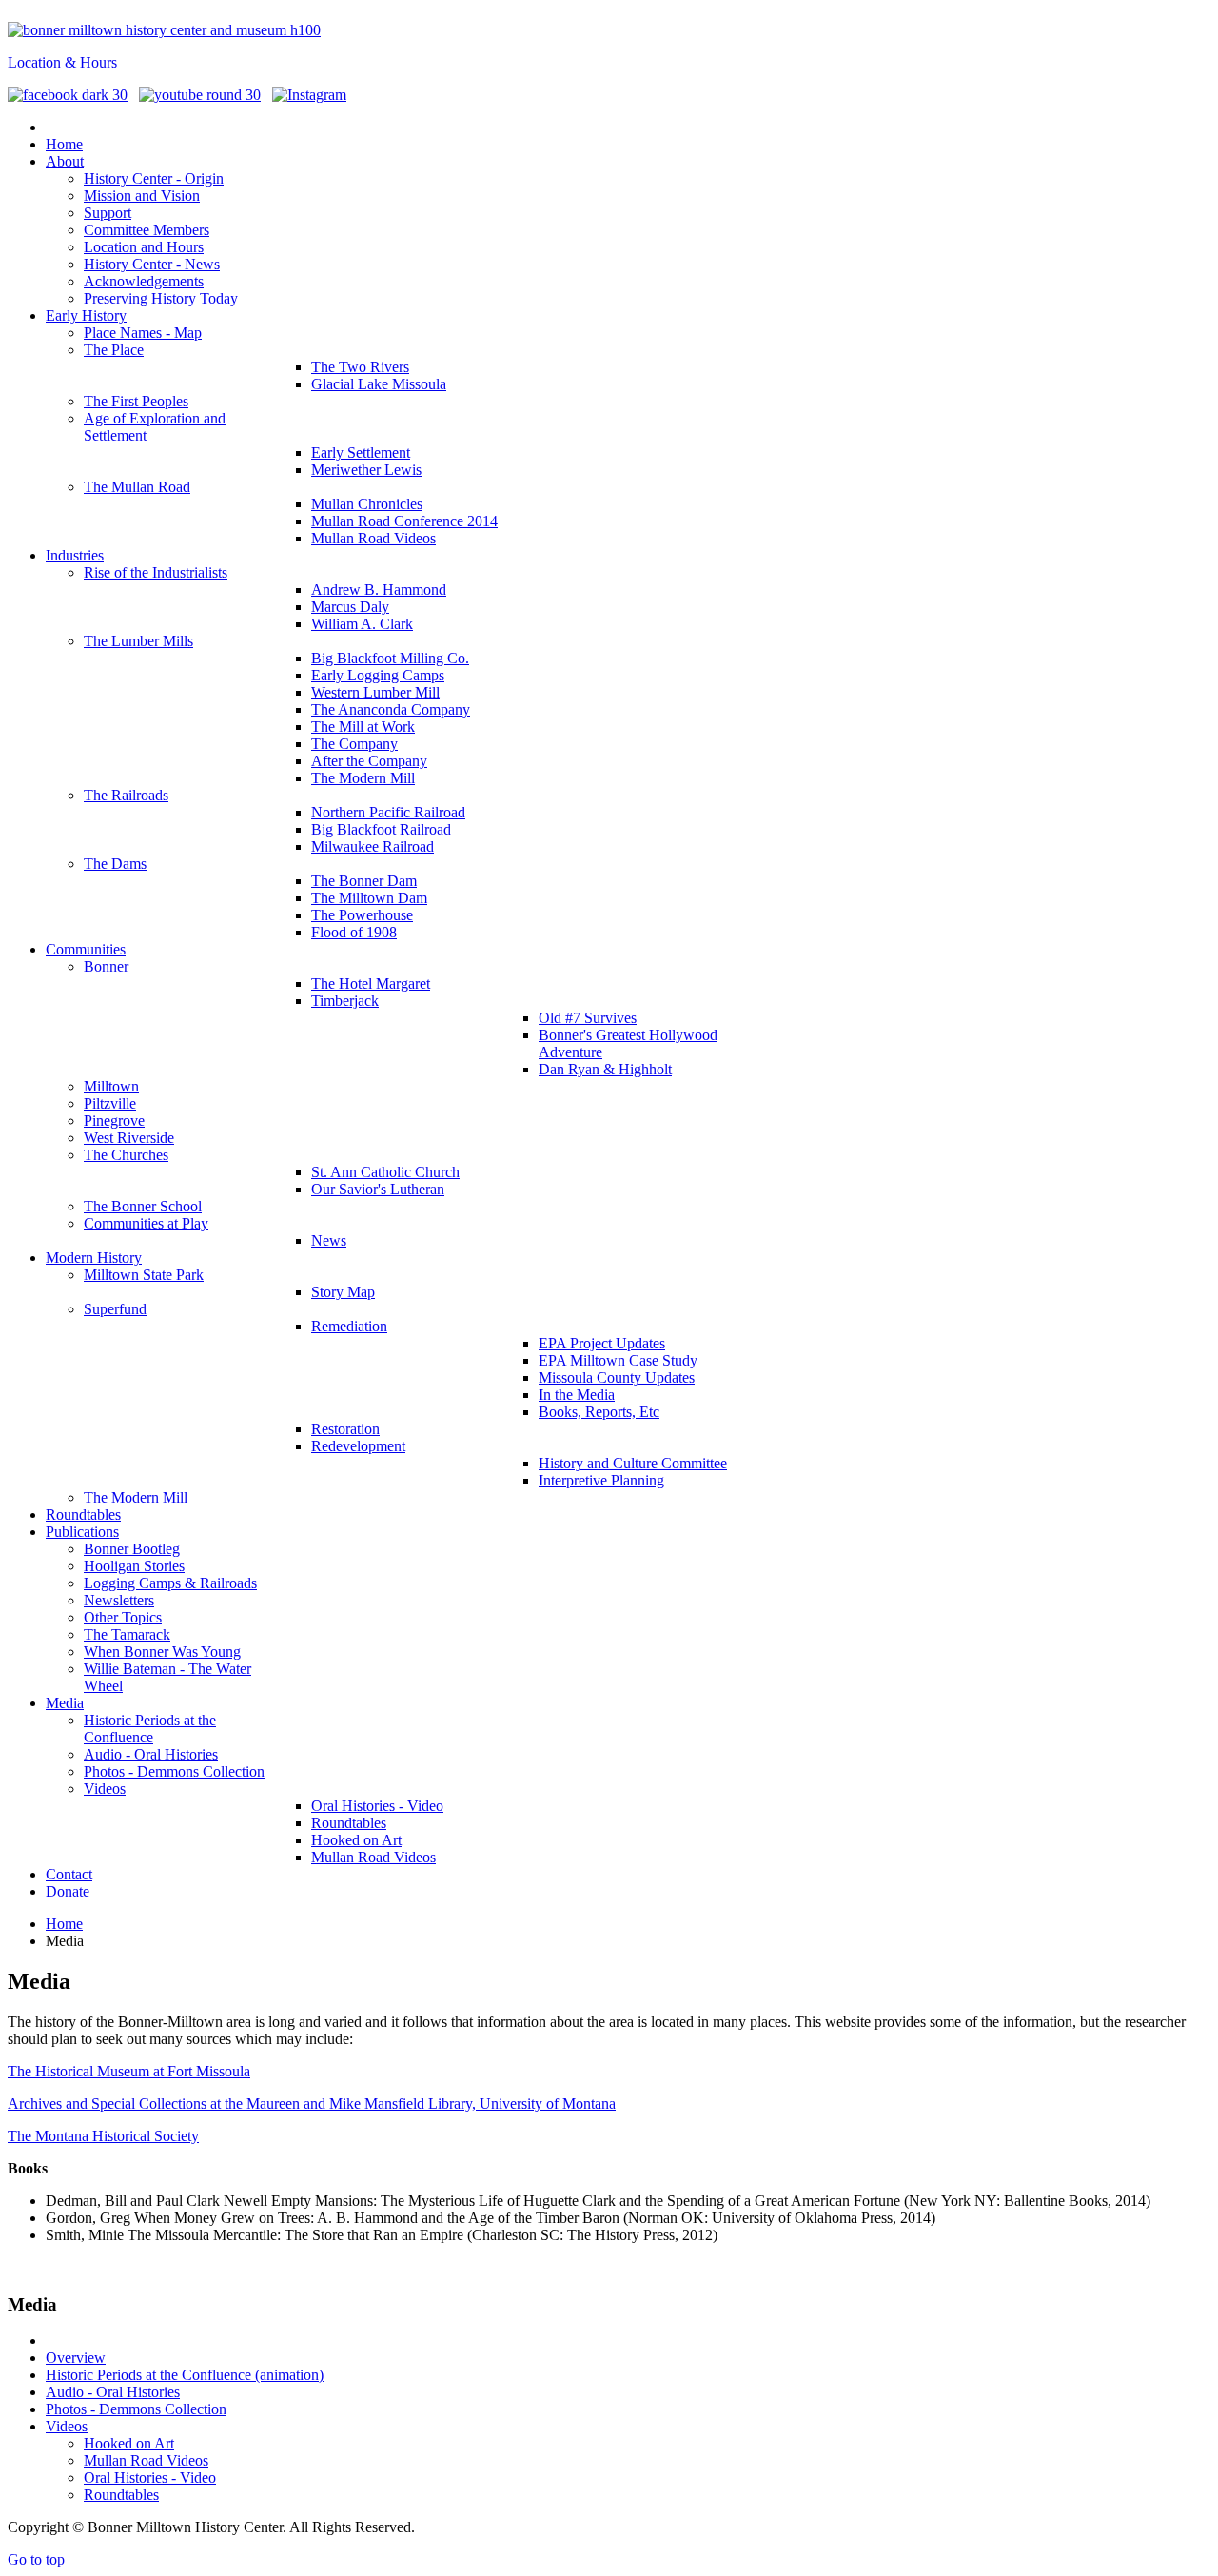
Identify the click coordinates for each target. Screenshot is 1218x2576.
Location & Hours (62, 62)
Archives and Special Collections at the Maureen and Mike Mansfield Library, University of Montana (312, 2104)
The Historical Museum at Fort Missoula (129, 2071)
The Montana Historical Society (103, 2136)
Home (64, 1924)
